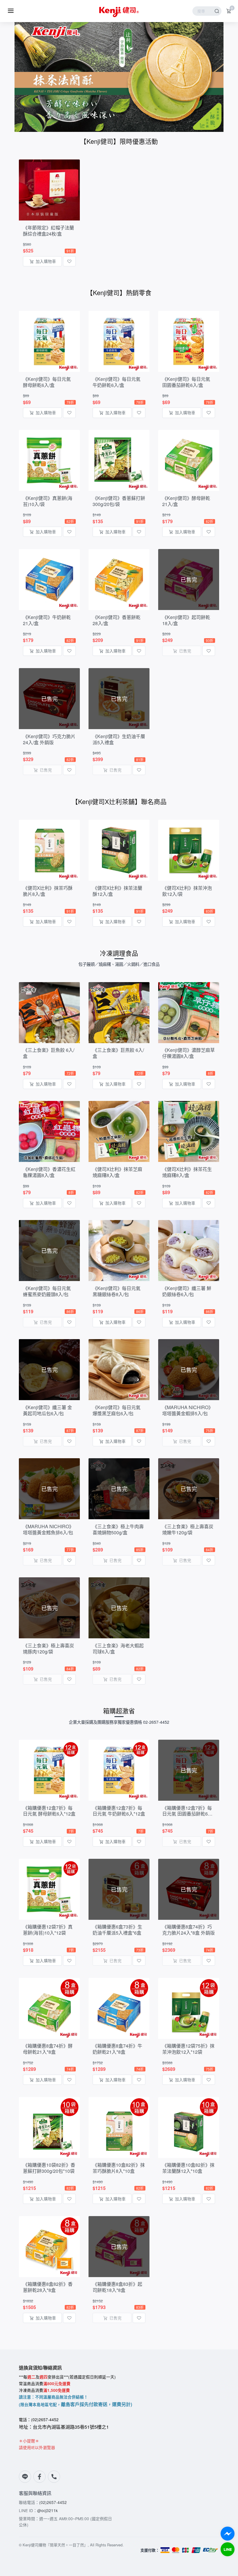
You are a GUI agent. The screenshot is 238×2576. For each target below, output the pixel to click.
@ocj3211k (47, 2510)
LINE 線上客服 (228, 2549)
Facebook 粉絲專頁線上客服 (228, 2534)
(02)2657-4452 (53, 2502)
